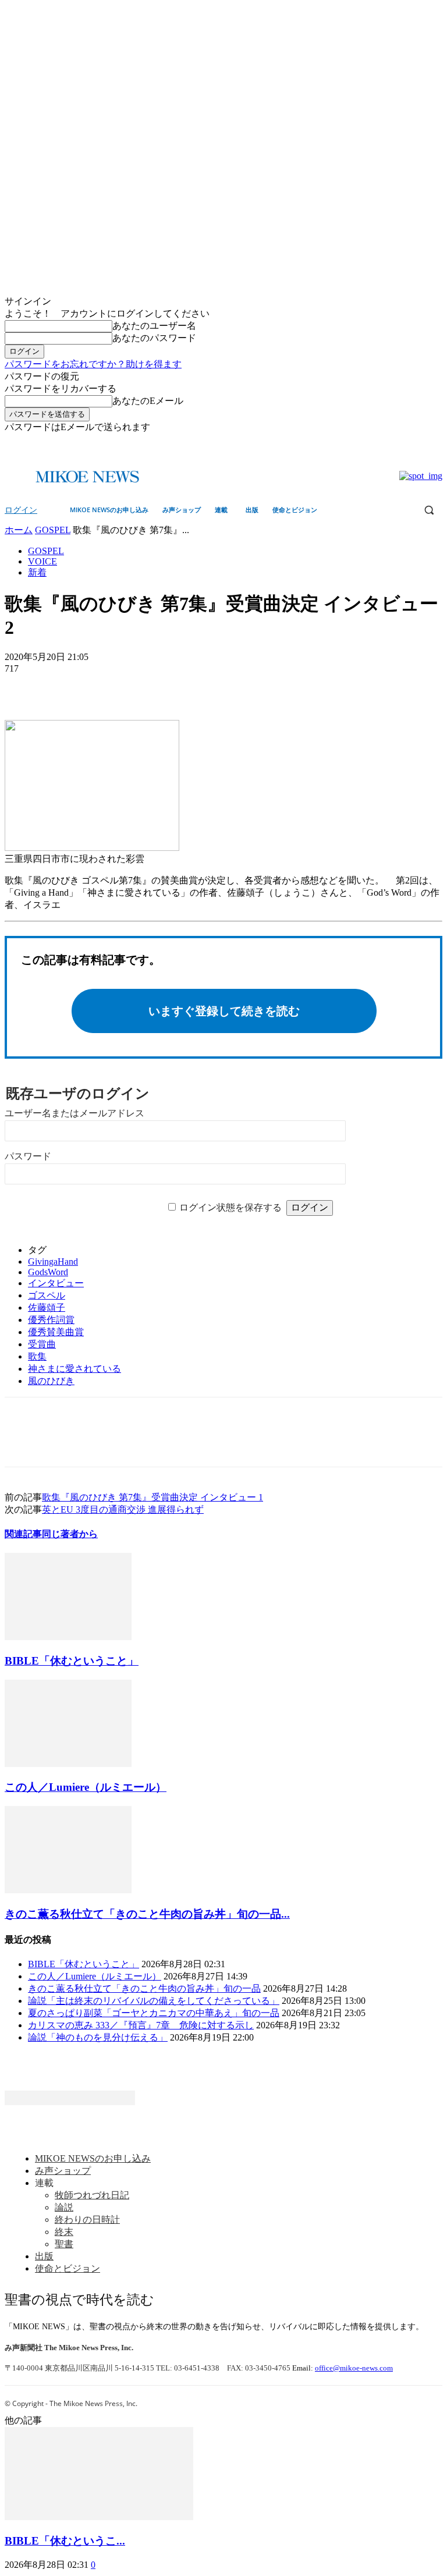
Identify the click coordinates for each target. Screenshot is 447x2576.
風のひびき (51, 1381)
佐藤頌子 (47, 1307)
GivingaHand (53, 1262)
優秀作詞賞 (51, 1320)
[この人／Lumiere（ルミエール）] (68, 1764)
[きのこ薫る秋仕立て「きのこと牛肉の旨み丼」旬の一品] (68, 1890)
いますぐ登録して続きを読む (224, 1011)
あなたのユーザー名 (154, 326)
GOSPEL (53, 530)
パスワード (28, 1156)
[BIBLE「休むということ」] (68, 1637)
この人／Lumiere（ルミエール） (86, 1787)
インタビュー (56, 1283)
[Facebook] (419, 442)
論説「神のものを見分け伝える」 (98, 2037)
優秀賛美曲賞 (56, 1332)
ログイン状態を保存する (230, 1207)
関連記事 (23, 1534)
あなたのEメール (148, 401)
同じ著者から (70, 1534)
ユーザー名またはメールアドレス (74, 1113)
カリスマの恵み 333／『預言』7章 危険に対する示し (141, 2025)
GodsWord (48, 1272)
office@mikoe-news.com (354, 2368)
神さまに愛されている (74, 1369)
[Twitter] (436, 442)
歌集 (37, 1356)
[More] (108, 686)
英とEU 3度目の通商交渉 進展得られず (123, 1509)
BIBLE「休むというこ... (65, 2541)
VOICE (42, 561)
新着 (37, 572)
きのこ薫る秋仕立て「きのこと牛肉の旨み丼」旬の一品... (147, 1914)
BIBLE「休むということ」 (72, 1661)
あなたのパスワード (154, 338)
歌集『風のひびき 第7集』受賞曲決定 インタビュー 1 (152, 1497)
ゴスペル (47, 1295)
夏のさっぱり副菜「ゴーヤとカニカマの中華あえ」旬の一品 (154, 2013)
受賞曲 (42, 1344)
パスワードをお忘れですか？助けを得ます (93, 364)
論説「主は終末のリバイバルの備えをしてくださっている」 (154, 2001)
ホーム (19, 530)
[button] (429, 510)
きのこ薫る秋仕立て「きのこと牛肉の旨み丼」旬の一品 (144, 1988)
